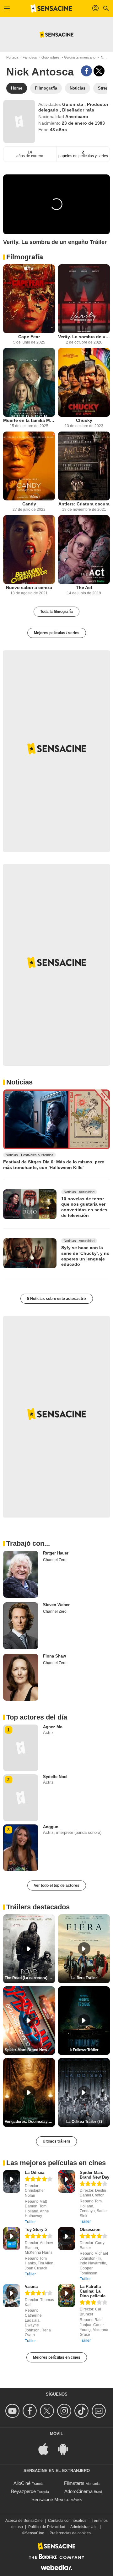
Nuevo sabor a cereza (29, 587)
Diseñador (74, 110)
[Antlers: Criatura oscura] (84, 466)
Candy (29, 504)
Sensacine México (50, 2499)
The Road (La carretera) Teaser (30, 1978)
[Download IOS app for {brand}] (47, 2448)
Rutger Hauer (56, 1553)
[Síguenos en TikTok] (82, 2411)
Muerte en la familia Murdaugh (29, 420)
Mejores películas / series (57, 633)
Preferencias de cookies (70, 2533)
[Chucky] (84, 382)
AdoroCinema (78, 2491)
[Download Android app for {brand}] (66, 2448)
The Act (84, 587)
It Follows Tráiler (84, 2050)
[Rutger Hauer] (21, 1574)
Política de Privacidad (47, 2527)
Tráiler (30, 2222)
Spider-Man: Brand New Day (94, 2175)
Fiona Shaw (54, 1656)
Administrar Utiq (84, 2527)
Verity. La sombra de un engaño (84, 337)
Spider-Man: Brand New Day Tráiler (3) (30, 2050)
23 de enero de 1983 (83, 123)
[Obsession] (67, 2239)
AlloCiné (22, 2483)
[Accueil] (51, 8)
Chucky (84, 420)
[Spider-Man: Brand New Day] (67, 2182)
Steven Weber (56, 1605)
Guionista (73, 104)
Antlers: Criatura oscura (84, 504)
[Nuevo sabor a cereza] (29, 550)
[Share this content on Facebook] (86, 71)
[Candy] (29, 466)
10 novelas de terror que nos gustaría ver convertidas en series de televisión (84, 1207)
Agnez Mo (53, 1727)
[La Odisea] (12, 2182)
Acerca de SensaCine (24, 2521)
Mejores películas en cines (57, 2357)
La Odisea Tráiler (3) (84, 2122)
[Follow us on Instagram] (65, 2411)
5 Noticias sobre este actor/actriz (57, 1299)
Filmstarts (74, 2483)
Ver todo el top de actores (57, 1885)
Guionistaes (51, 57)
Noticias (19, 1082)
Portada (12, 57)
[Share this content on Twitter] (99, 71)
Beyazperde (23, 2491)
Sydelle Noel (55, 1777)
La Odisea (35, 2173)
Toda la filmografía (56, 612)
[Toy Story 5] (12, 2239)
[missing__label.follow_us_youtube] (13, 2411)
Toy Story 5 (36, 2229)
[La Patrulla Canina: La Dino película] (67, 2296)
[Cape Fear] (29, 299)
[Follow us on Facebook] (31, 2411)
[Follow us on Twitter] (48, 2411)
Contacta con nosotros (67, 2521)
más (90, 110)
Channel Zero (55, 1560)
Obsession (90, 2229)
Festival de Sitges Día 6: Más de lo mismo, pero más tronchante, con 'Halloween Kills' (54, 1165)
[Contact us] (100, 2411)
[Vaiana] (12, 2296)
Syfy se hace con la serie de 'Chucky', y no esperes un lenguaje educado (85, 1256)
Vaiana (31, 2286)
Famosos (30, 57)
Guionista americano (80, 57)
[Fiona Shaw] (21, 1677)
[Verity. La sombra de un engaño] (84, 299)
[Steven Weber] (21, 1626)
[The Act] (84, 550)
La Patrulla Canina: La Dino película (93, 2291)
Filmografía (25, 257)
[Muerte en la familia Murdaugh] (29, 382)
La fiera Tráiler (84, 1978)
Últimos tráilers (56, 2141)
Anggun (51, 1827)
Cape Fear (29, 337)
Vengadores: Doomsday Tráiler (30, 2122)
